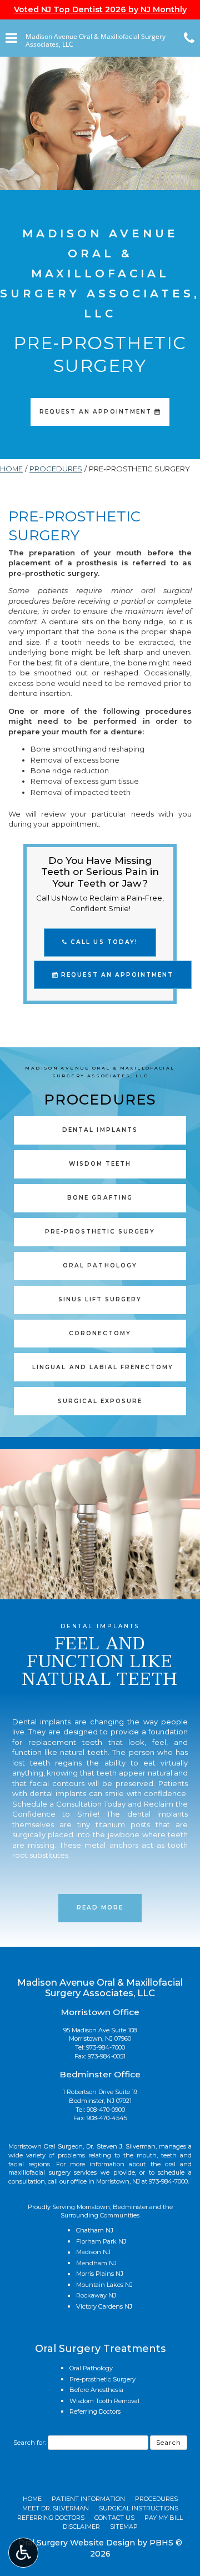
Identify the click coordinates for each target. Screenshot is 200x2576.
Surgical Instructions (139, 2508)
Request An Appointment (116, 975)
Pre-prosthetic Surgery (102, 2379)
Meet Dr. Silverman (56, 2508)
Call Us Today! (102, 942)
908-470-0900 (106, 2110)
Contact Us (114, 2518)
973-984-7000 (106, 2047)
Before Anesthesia (96, 2390)
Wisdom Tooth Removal (104, 2401)
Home (11, 469)
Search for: (30, 2443)
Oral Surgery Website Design (77, 2543)
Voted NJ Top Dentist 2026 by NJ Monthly (100, 9)
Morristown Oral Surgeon (46, 2146)
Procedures (56, 469)
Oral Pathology (91, 2368)
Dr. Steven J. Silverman (121, 2146)
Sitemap (124, 2527)
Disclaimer (81, 2527)
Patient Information (88, 2499)
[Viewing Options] (23, 2553)
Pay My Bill (164, 2518)
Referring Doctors (95, 2411)
